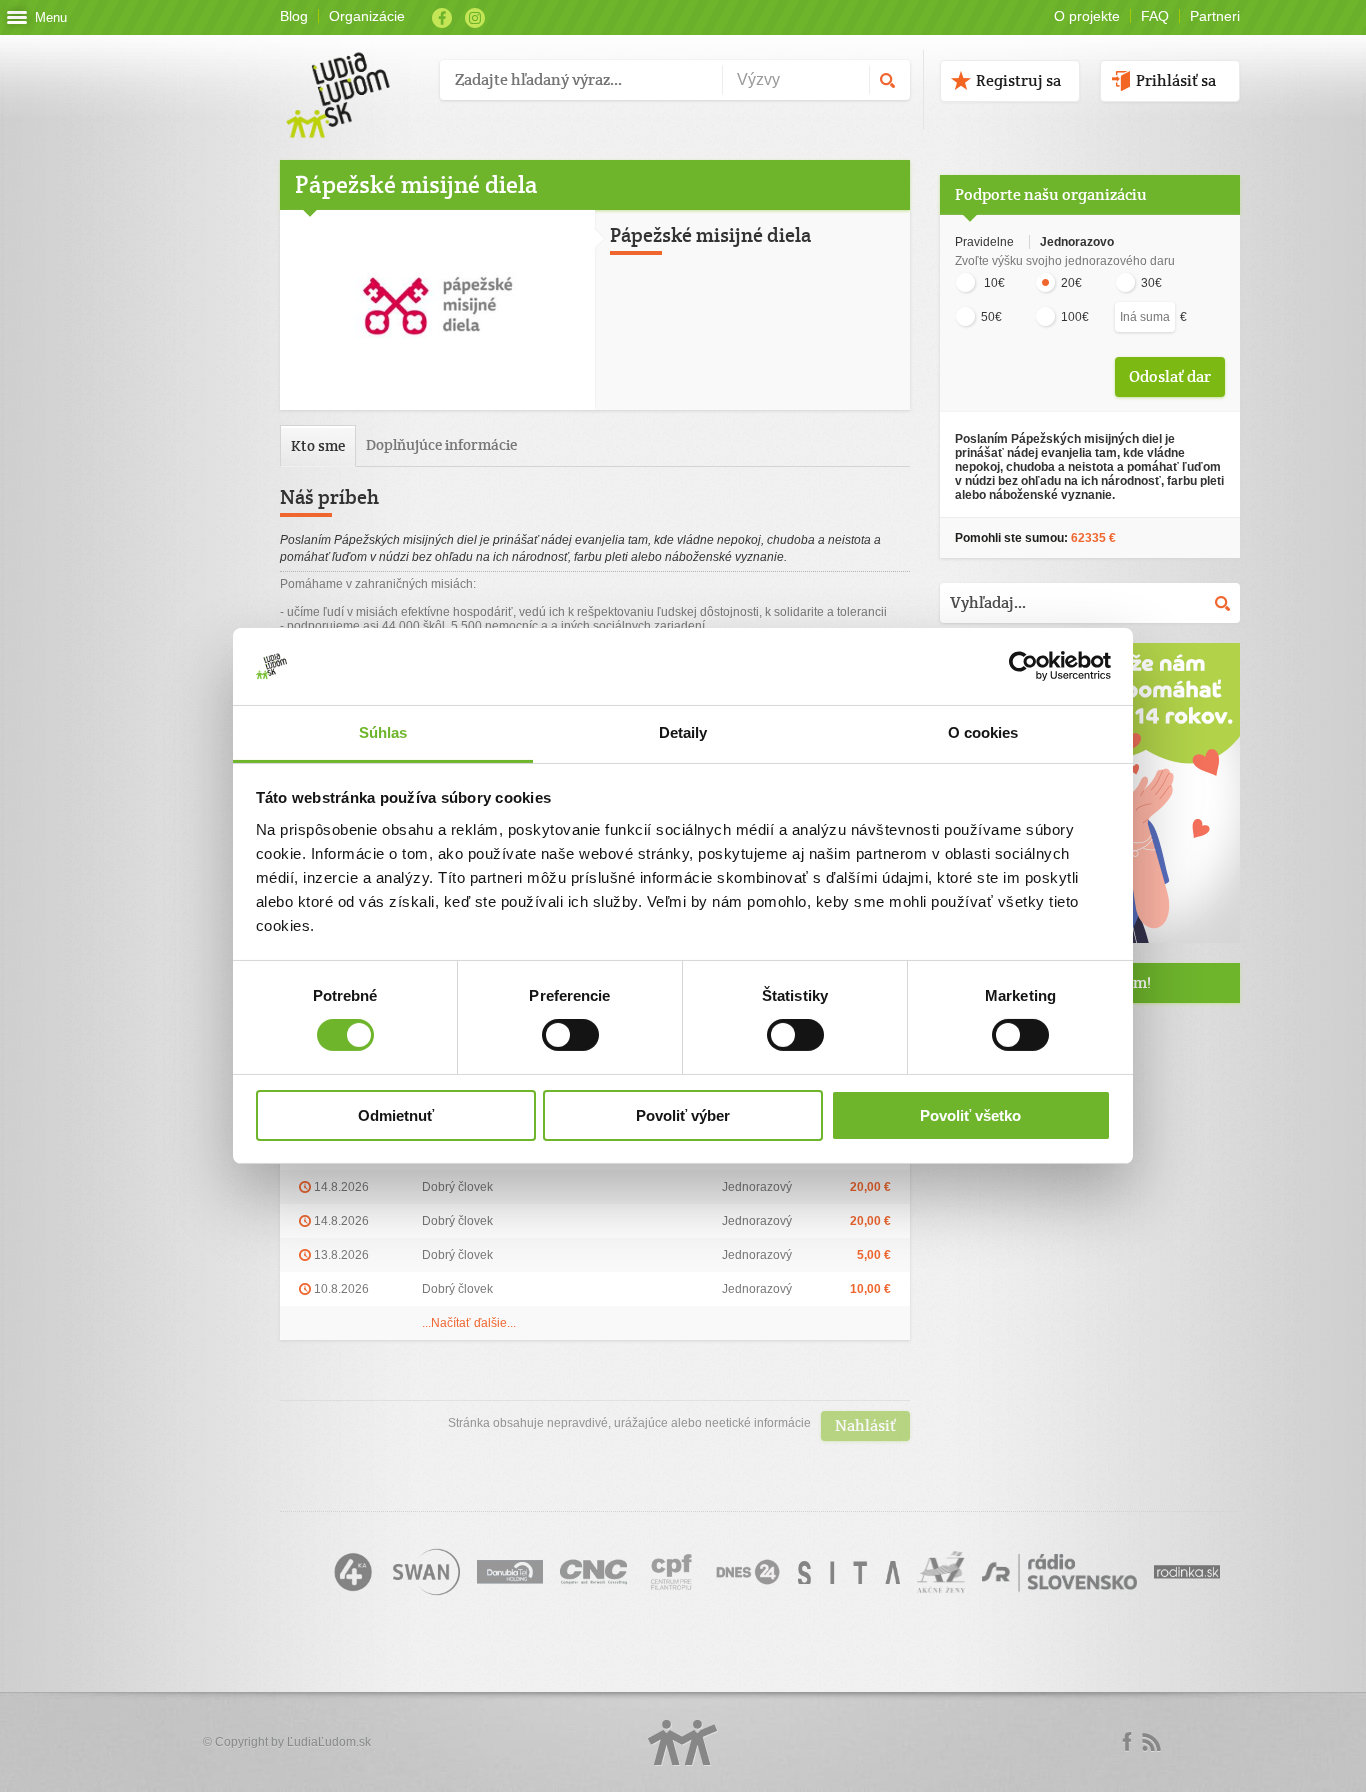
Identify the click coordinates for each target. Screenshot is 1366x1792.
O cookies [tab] (983, 732)
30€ (1151, 283)
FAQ (1155, 16)
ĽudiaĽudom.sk (329, 1742)
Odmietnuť (396, 1115)
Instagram (475, 18)
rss (1151, 1742)
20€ (1071, 283)
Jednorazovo (1077, 242)
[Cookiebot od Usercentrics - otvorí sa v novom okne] (1023, 666)
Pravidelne (986, 242)
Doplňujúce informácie (441, 444)
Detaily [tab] (683, 732)
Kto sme (318, 445)
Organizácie (367, 16)
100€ (1075, 317)
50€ (991, 317)
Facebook (442, 18)
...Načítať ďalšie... (469, 1323)
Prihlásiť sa (1176, 80)
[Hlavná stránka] (352, 74)
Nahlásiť (865, 1425)
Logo (683, 1742)
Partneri (1215, 16)
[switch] (570, 1035)
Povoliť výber (683, 1115)
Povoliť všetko (970, 1115)
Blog (294, 16)
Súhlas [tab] (383, 732)
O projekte (1087, 16)
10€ (993, 283)
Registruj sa (1018, 80)
